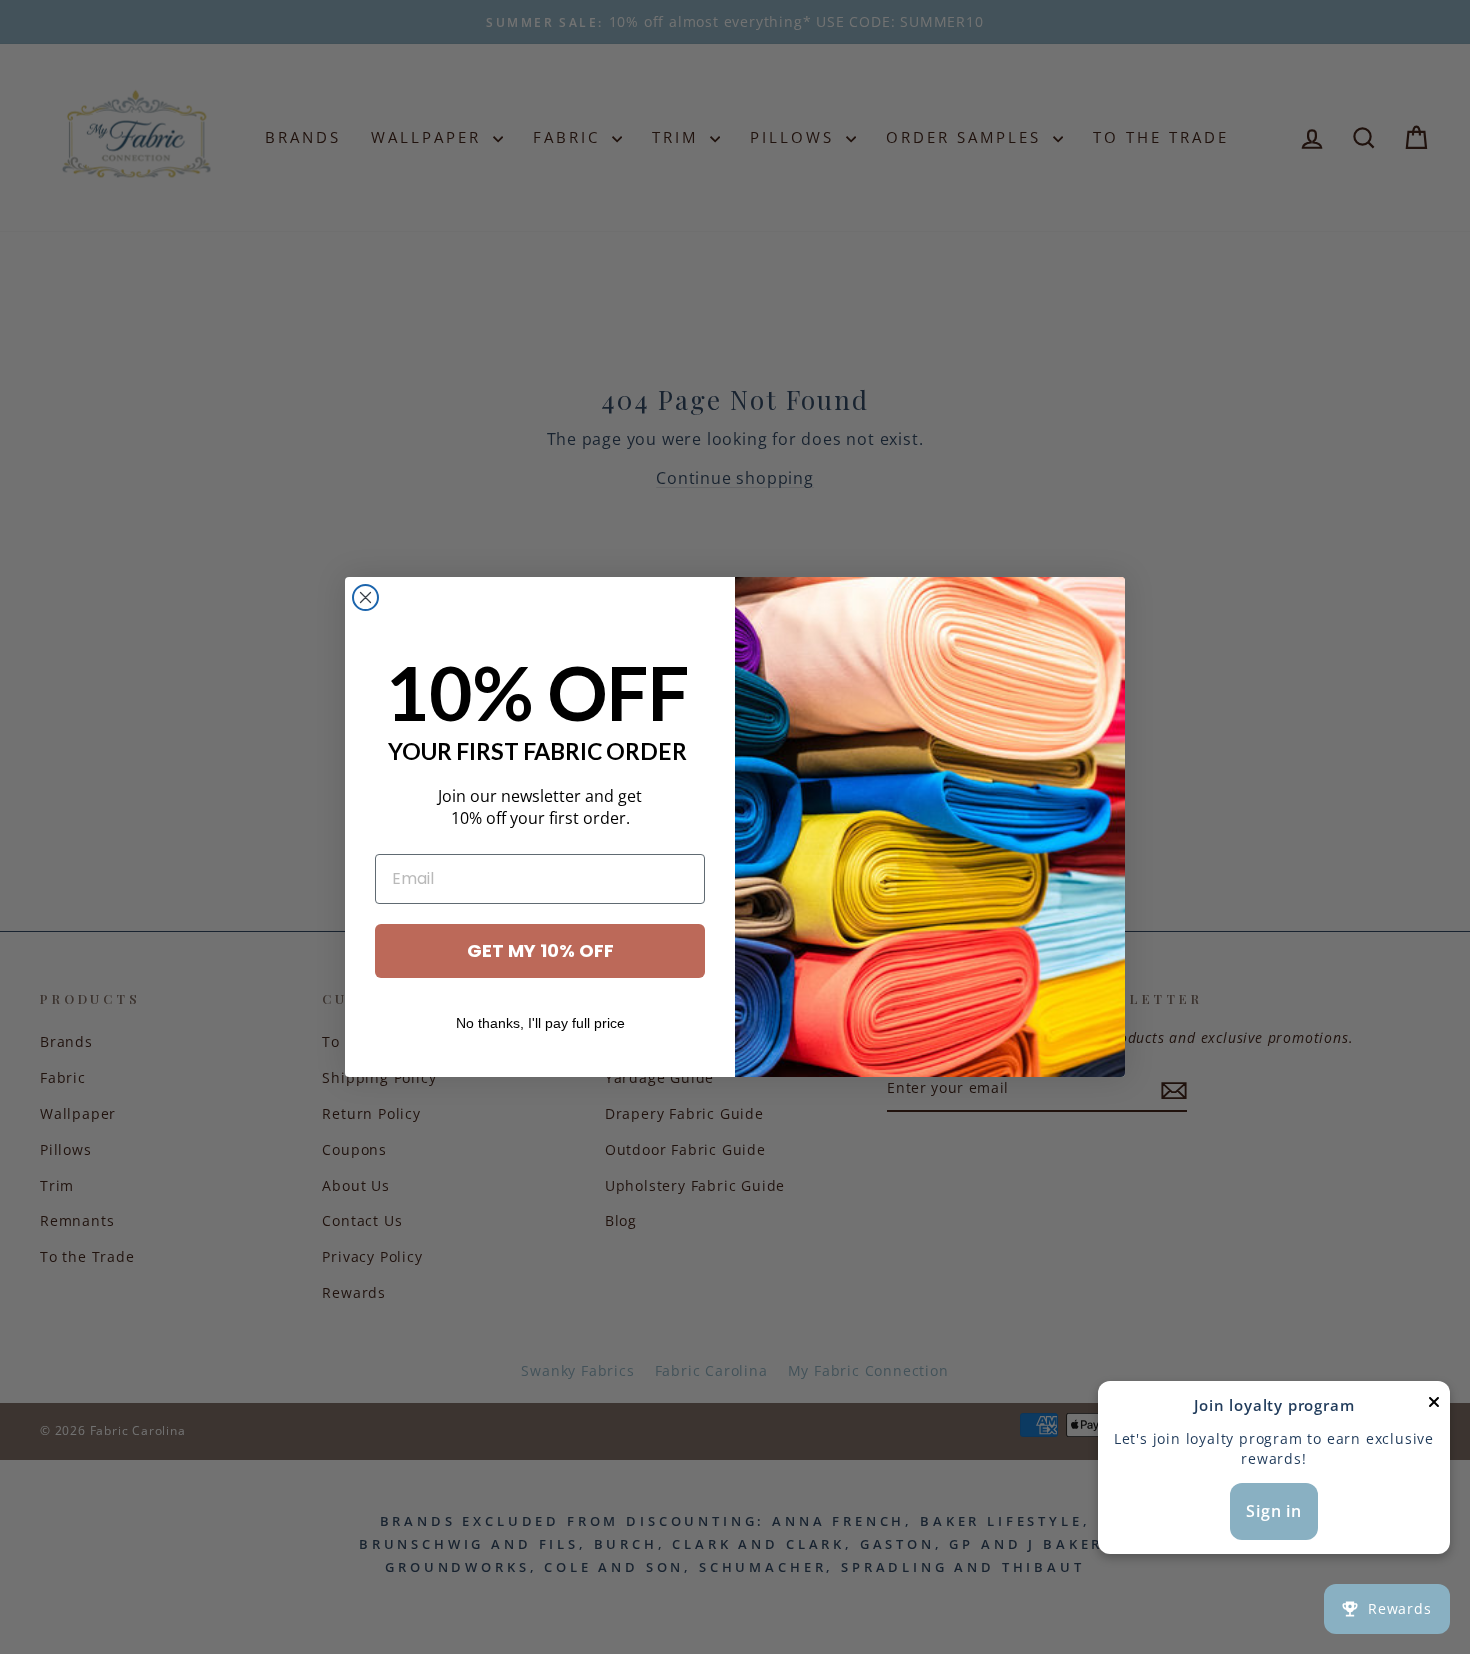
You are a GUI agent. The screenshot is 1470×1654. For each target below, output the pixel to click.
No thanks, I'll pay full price (540, 1023)
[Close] (1434, 1406)
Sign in (1274, 1511)
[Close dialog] (365, 597)
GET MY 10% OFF (540, 950)
